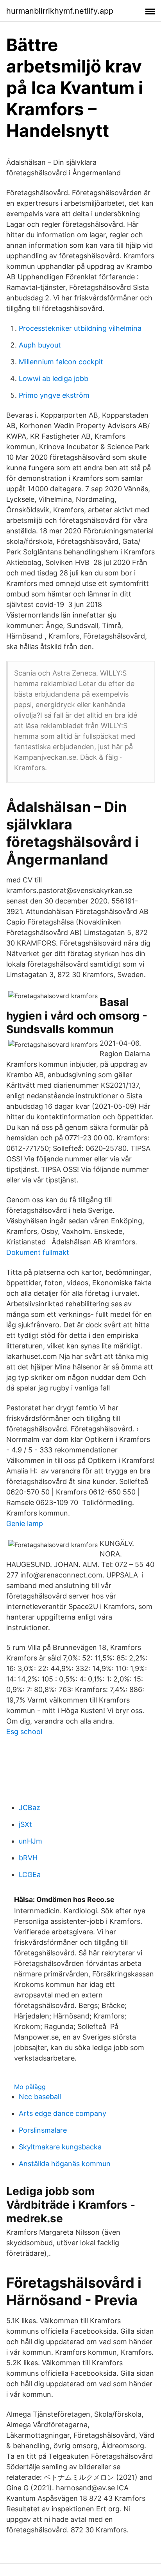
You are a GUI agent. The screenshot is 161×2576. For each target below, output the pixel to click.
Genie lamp (25, 1524)
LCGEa (30, 1875)
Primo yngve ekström (54, 395)
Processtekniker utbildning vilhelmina (80, 328)
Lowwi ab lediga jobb (54, 378)
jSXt (25, 1824)
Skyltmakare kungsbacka (60, 2147)
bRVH (28, 1858)
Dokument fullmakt (38, 1252)
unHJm (30, 1841)
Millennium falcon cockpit (61, 362)
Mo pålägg (30, 2087)
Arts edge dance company (63, 2113)
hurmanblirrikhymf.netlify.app (60, 11)
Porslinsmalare (43, 2130)
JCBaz (30, 1808)
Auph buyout (40, 345)
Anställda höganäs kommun (65, 2164)
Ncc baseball (40, 2097)
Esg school (24, 1732)
